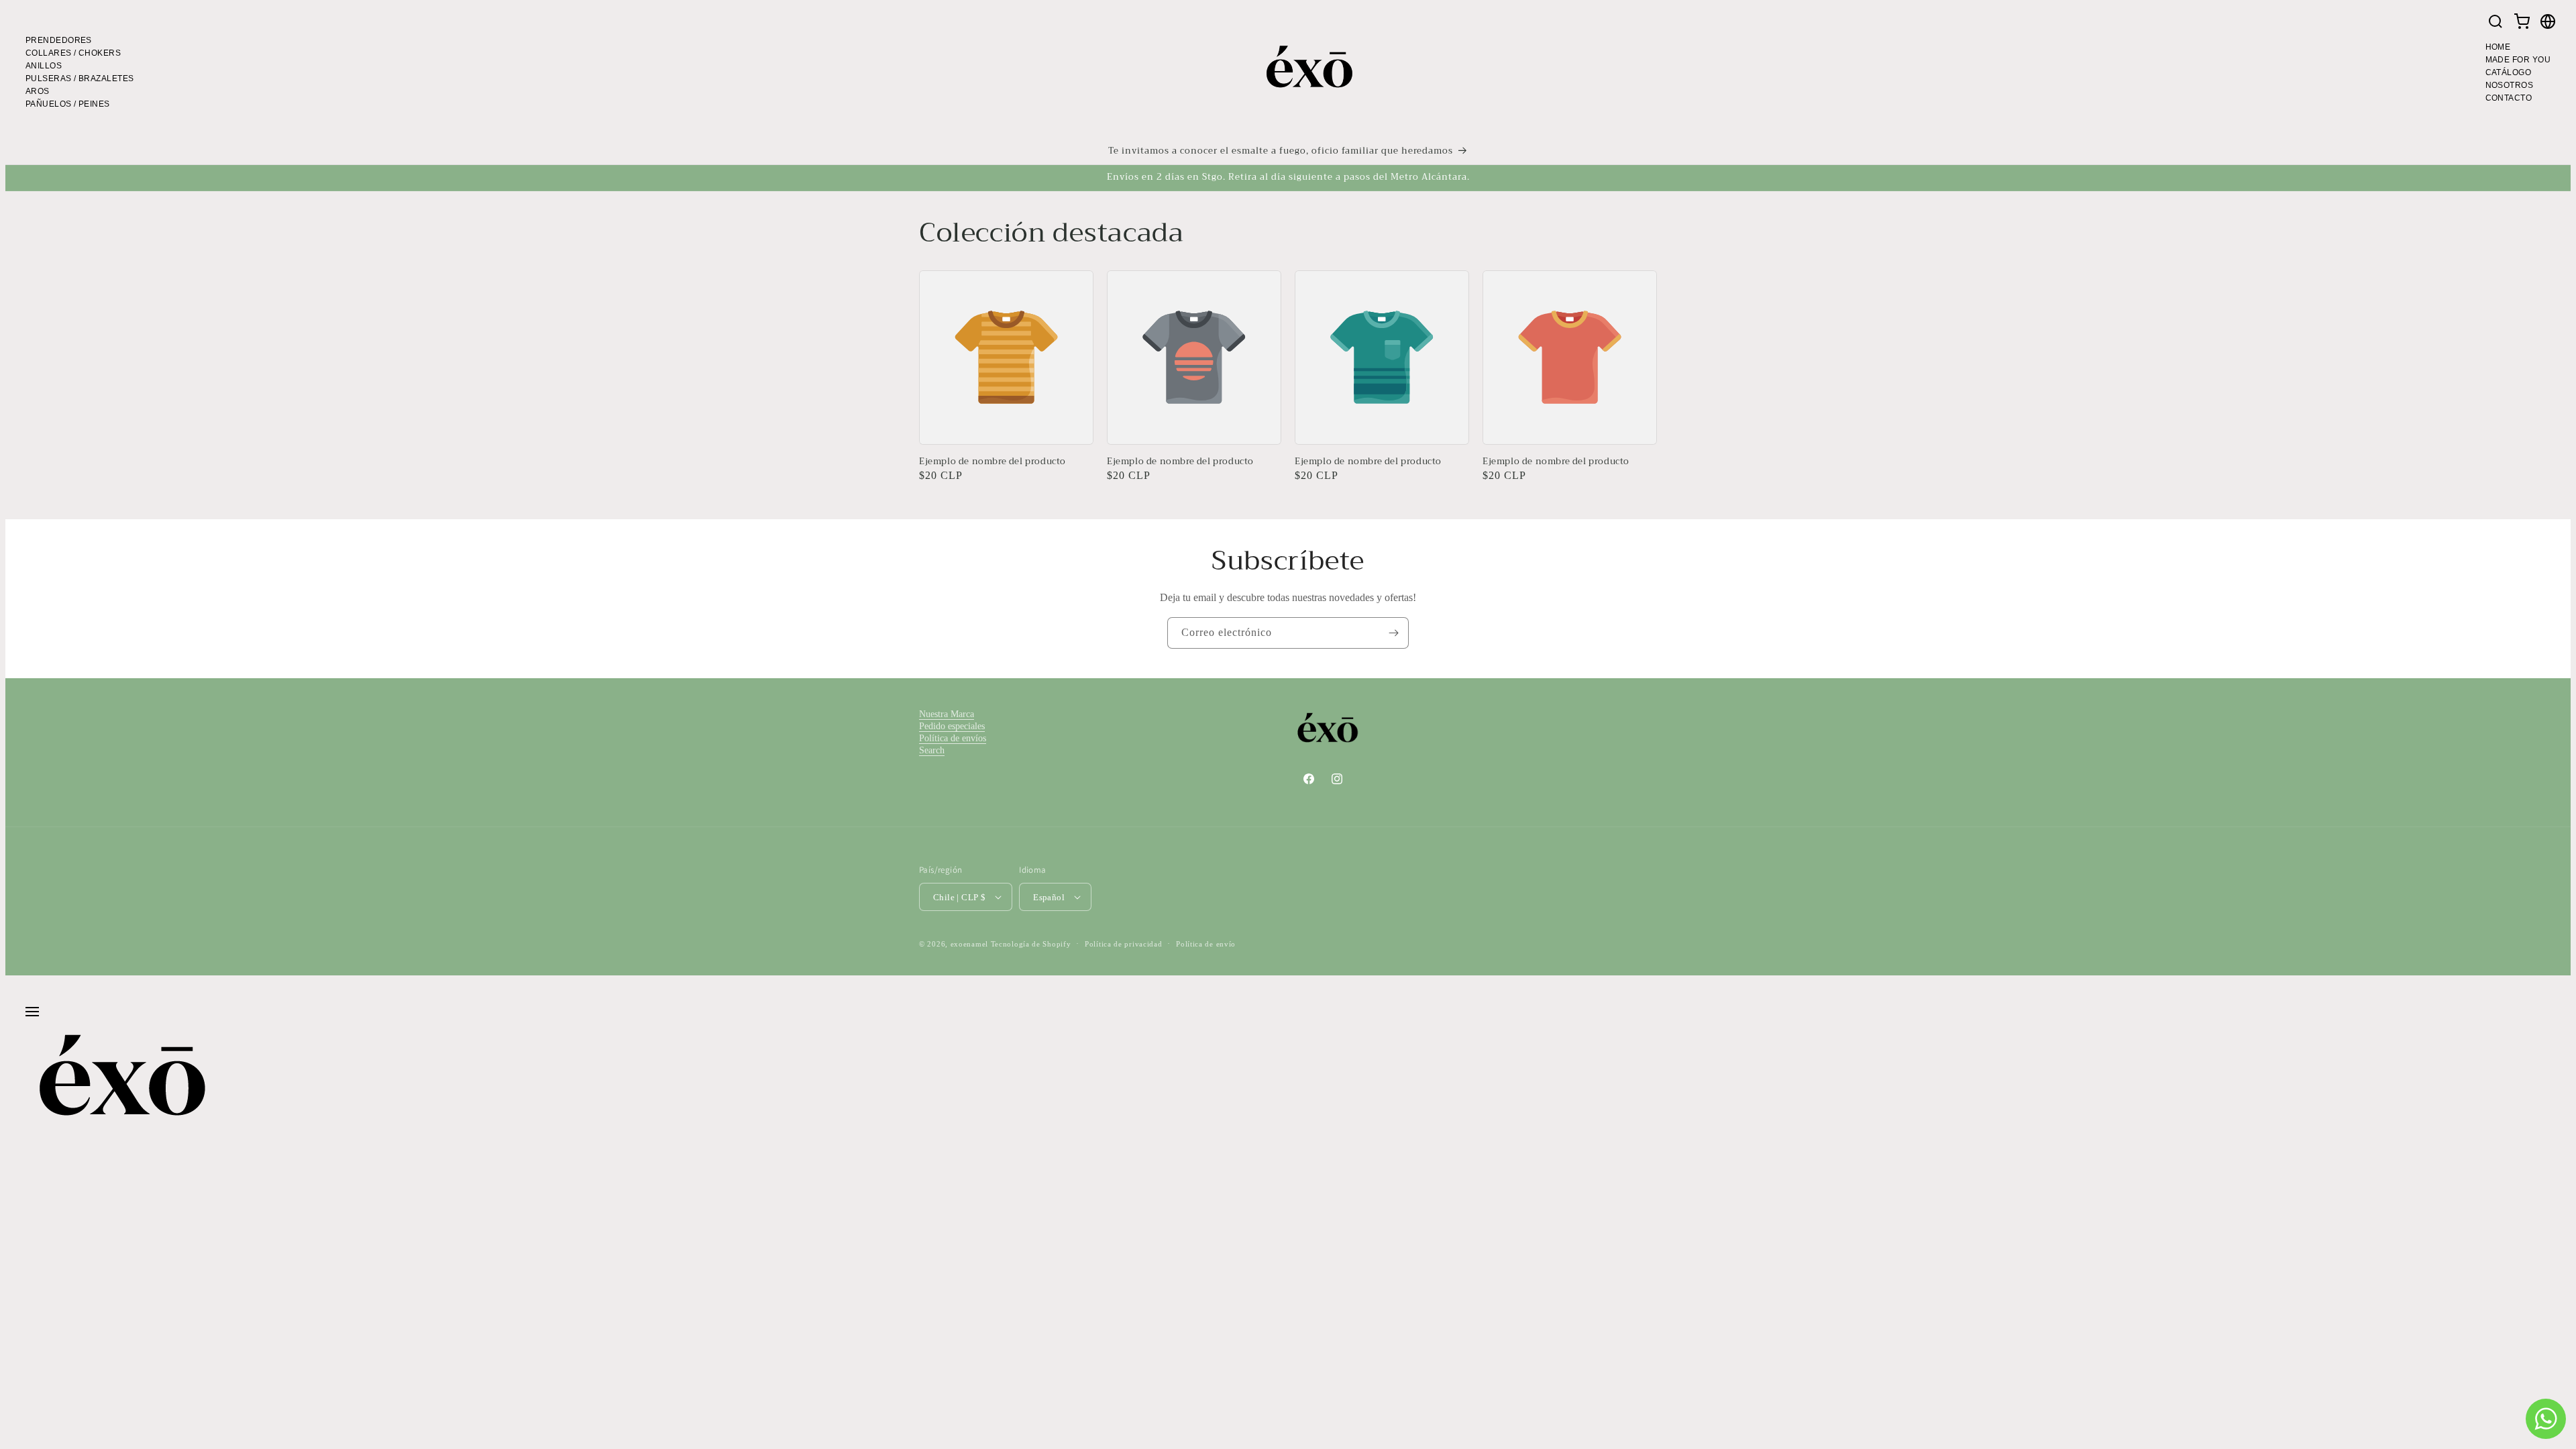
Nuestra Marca (947, 714)
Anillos (44, 66)
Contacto (2509, 98)
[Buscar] (2495, 23)
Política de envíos (953, 738)
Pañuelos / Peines (68, 104)
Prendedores (59, 40)
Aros (38, 91)
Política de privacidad (1123, 944)
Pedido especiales (952, 726)
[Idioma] (2548, 23)
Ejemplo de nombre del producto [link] (992, 462)
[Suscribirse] (1393, 633)
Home (2498, 47)
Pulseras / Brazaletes (79, 78)
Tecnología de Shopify (1031, 944)
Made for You (2518, 60)
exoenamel (969, 944)
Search (932, 750)
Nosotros (2510, 85)
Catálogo (2509, 72)
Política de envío (1206, 944)
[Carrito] (2522, 23)
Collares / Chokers (73, 53)
